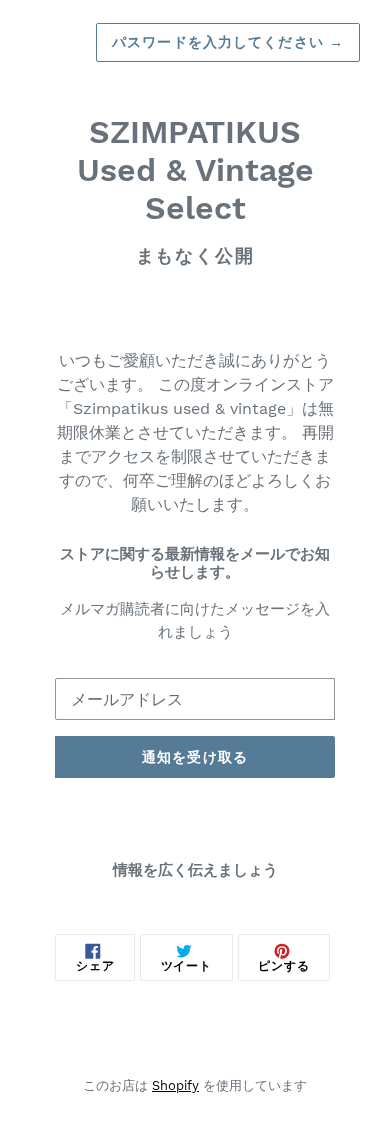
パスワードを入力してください (228, 42)
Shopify (175, 1085)
